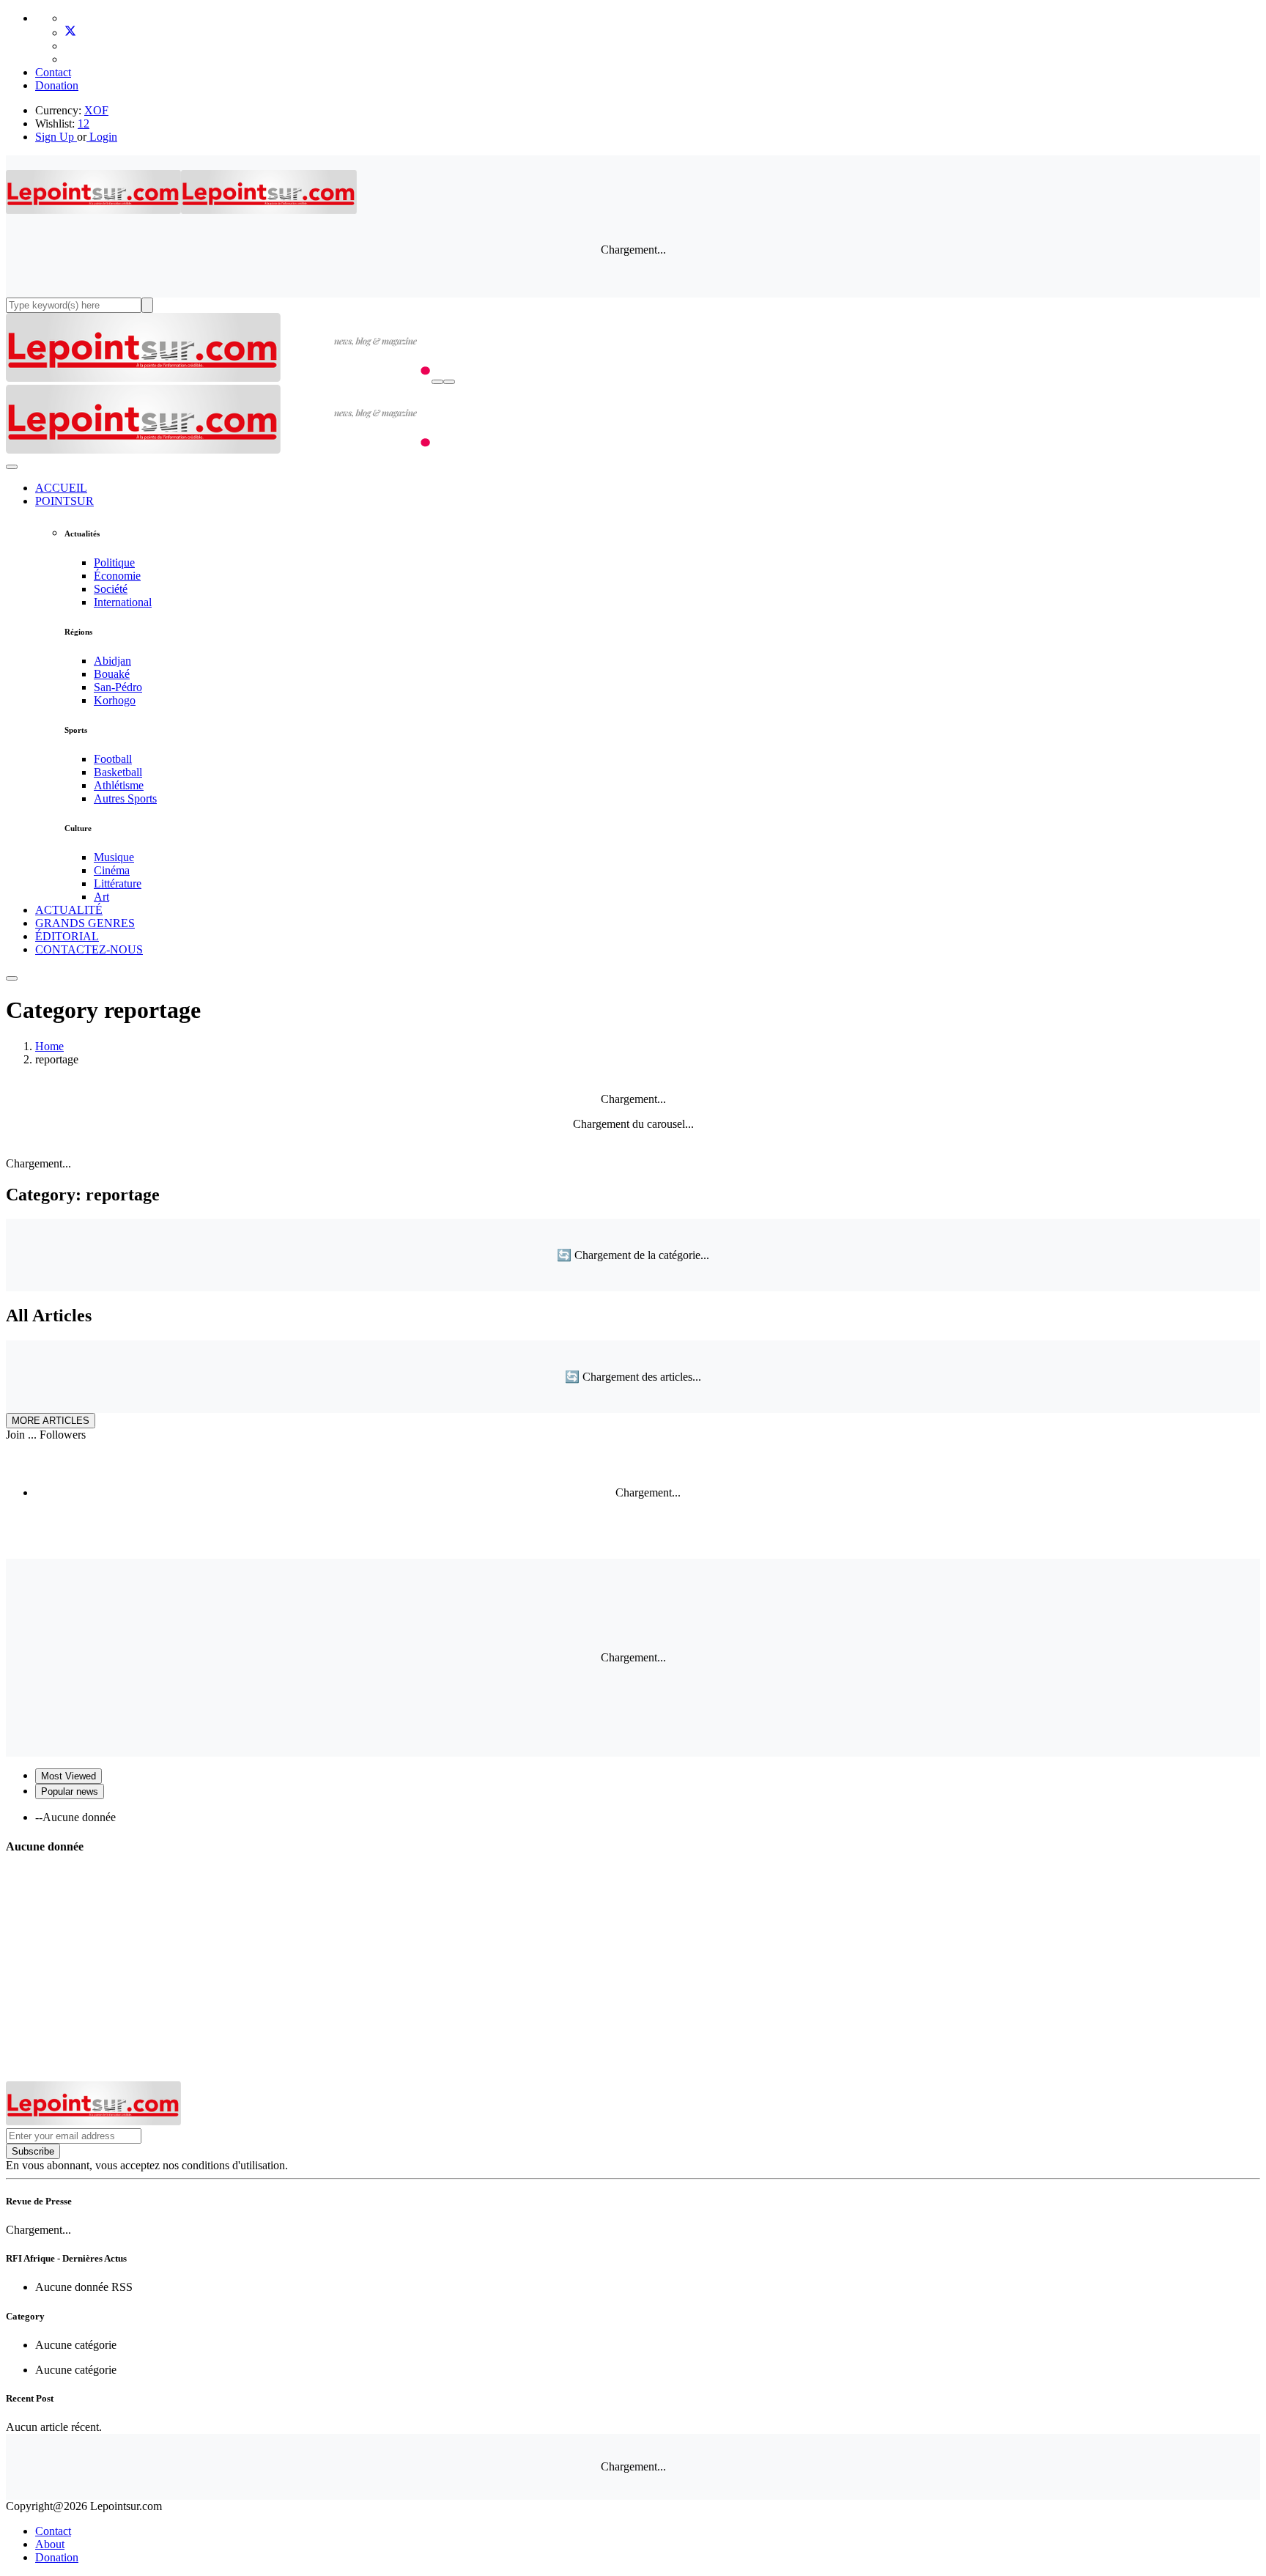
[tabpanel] (633, 1817)
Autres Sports (125, 798)
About (50, 2544)
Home (49, 1046)
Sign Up (55, 137)
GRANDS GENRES (85, 923)
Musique (114, 857)
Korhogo (115, 700)
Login (102, 137)
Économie (117, 576)
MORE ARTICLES (51, 1421)
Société (111, 589)
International (123, 602)
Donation (57, 85)
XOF (96, 110)
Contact (53, 72)
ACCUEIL (61, 488)
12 (84, 123)
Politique (114, 562)
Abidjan (112, 661)
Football (113, 759)
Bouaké (112, 674)
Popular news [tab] (70, 1791)
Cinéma (112, 870)
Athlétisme (119, 785)
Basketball (118, 772)
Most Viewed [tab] (69, 1776)
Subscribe (33, 2151)
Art (101, 897)
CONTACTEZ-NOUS (89, 949)
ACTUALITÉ (69, 910)
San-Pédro (118, 687)
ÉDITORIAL (67, 936)
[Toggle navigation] (449, 382)
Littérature (118, 883)
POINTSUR (64, 501)
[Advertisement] (633, 1971)
